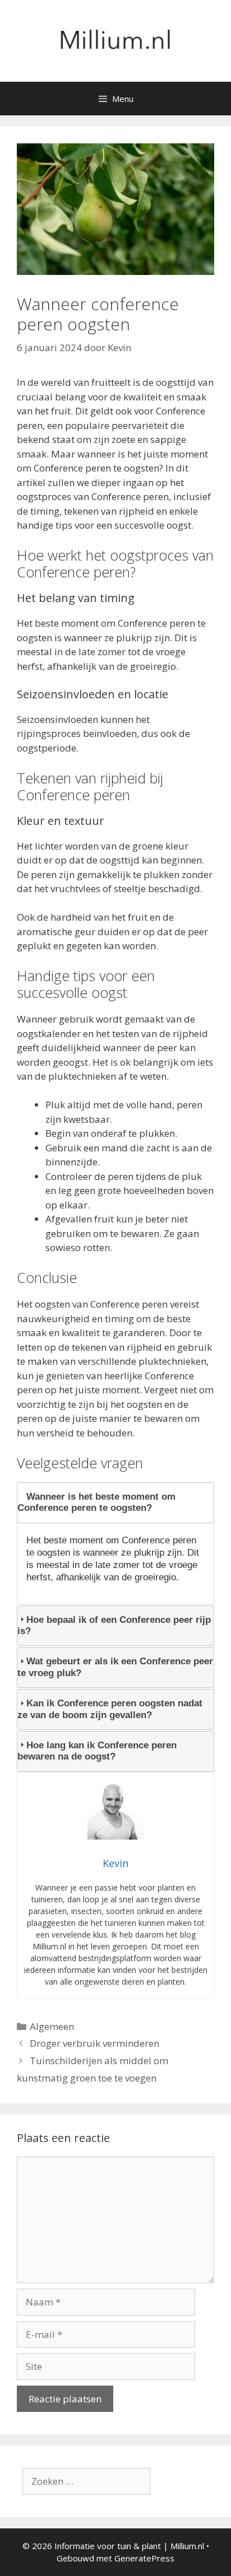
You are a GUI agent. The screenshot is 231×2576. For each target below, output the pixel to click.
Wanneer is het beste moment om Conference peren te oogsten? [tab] (96, 1502)
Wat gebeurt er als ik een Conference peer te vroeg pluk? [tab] (115, 1667)
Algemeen (52, 2026)
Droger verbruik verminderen (94, 2043)
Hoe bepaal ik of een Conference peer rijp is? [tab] (114, 1625)
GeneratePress (144, 2558)
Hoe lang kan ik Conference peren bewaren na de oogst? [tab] (97, 1751)
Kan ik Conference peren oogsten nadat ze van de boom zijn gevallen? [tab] (110, 1709)
